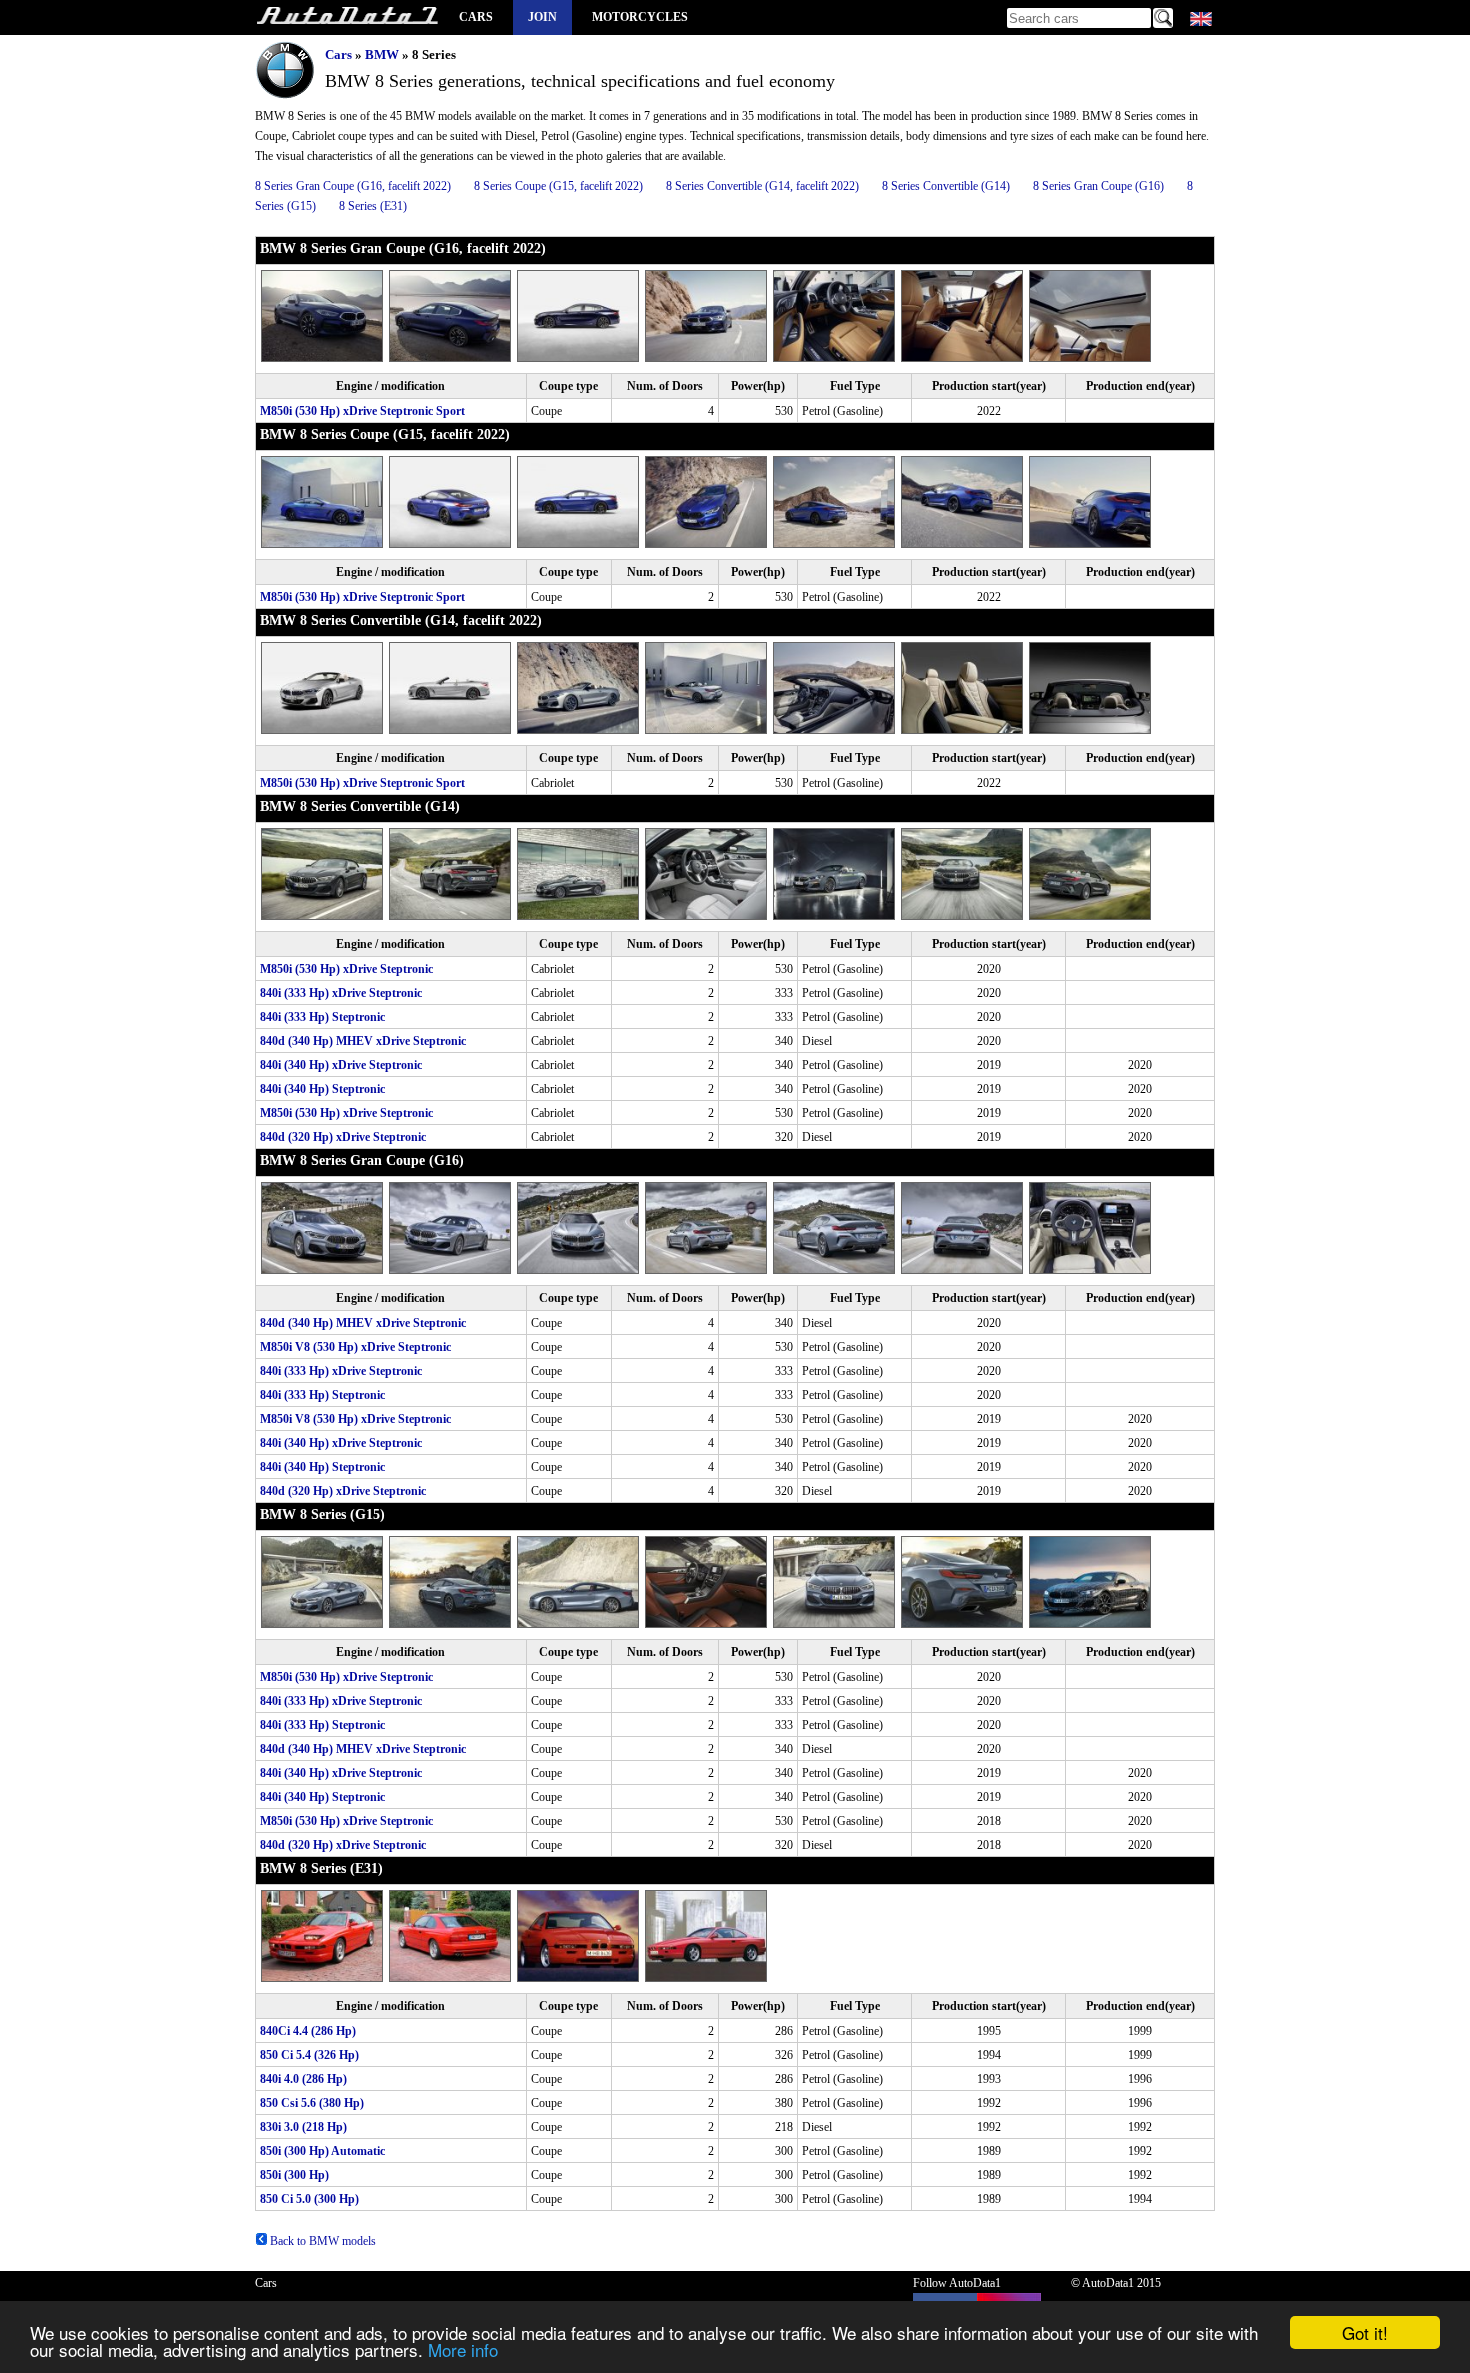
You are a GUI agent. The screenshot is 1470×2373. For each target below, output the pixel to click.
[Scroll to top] (1387, 2299)
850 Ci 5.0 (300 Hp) (309, 2199)
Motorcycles (640, 17)
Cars (476, 17)
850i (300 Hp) (294, 2175)
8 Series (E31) (373, 206)
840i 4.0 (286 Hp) (303, 2079)
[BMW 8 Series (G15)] (325, 1624)
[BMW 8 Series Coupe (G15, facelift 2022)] (325, 544)
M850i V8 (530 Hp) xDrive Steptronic (355, 1347)
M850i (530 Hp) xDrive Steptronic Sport (362, 411)
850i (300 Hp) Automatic (322, 2151)
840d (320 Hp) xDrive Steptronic (343, 1137)
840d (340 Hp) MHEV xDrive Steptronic (363, 1041)
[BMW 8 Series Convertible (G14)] (325, 916)
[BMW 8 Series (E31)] (325, 1978)
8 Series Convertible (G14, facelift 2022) (762, 186)
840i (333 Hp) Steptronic (322, 1017)
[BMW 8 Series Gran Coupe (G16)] (325, 1270)
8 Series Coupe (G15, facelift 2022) (558, 186)
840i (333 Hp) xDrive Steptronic (341, 993)
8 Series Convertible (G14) (946, 186)
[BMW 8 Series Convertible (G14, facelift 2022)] (325, 730)
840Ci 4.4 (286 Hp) (308, 2031)
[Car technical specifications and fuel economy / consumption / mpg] (347, 17)
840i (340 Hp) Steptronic (322, 1089)
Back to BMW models (321, 2241)
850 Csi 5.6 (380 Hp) (312, 2103)
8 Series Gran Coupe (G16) (1098, 186)
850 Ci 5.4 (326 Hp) (309, 2055)
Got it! (1365, 2332)
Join (542, 17)
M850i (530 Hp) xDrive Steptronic (346, 969)
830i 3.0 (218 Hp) (303, 2127)
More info (463, 2349)
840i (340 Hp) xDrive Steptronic (341, 1065)
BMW (382, 54)
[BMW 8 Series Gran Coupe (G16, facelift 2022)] (325, 358)
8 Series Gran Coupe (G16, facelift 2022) (353, 186)
